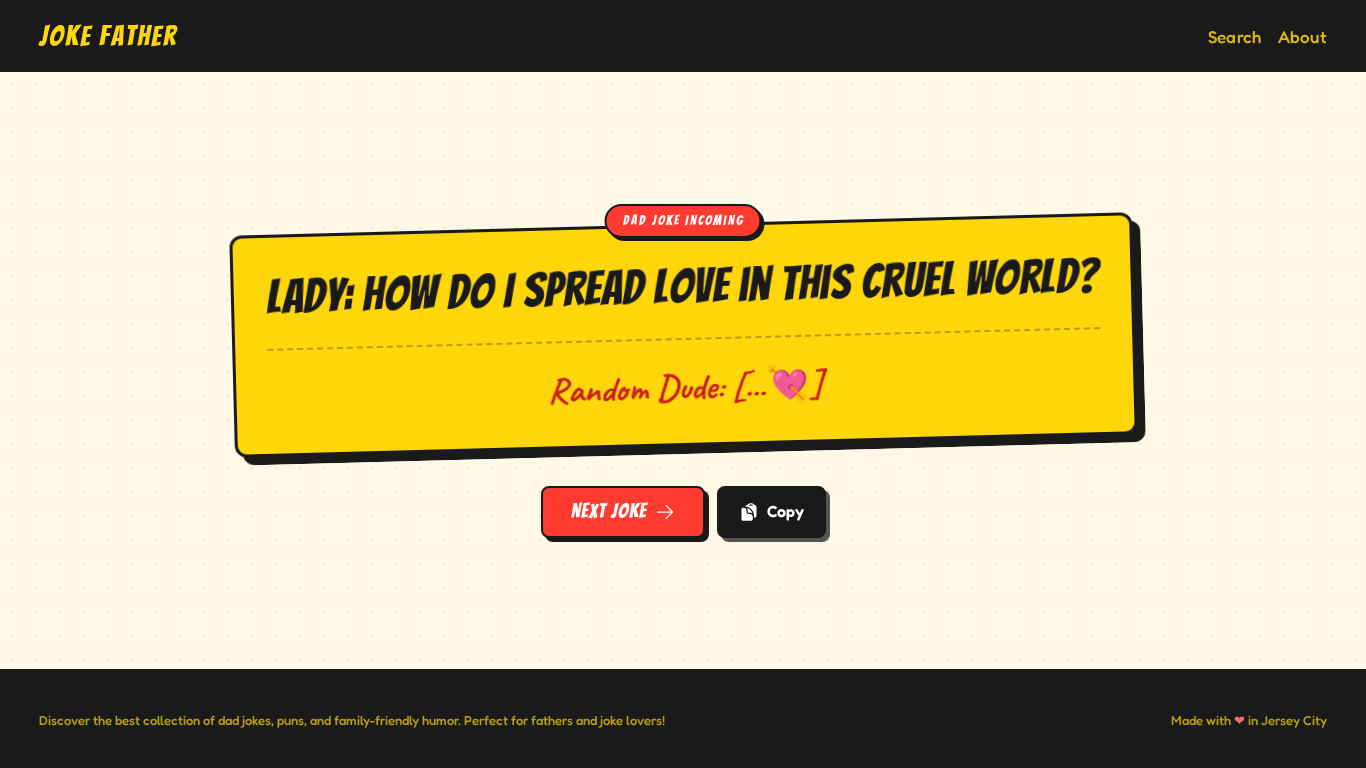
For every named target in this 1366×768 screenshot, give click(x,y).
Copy (785, 511)
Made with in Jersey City (1249, 720)
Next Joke (609, 511)
